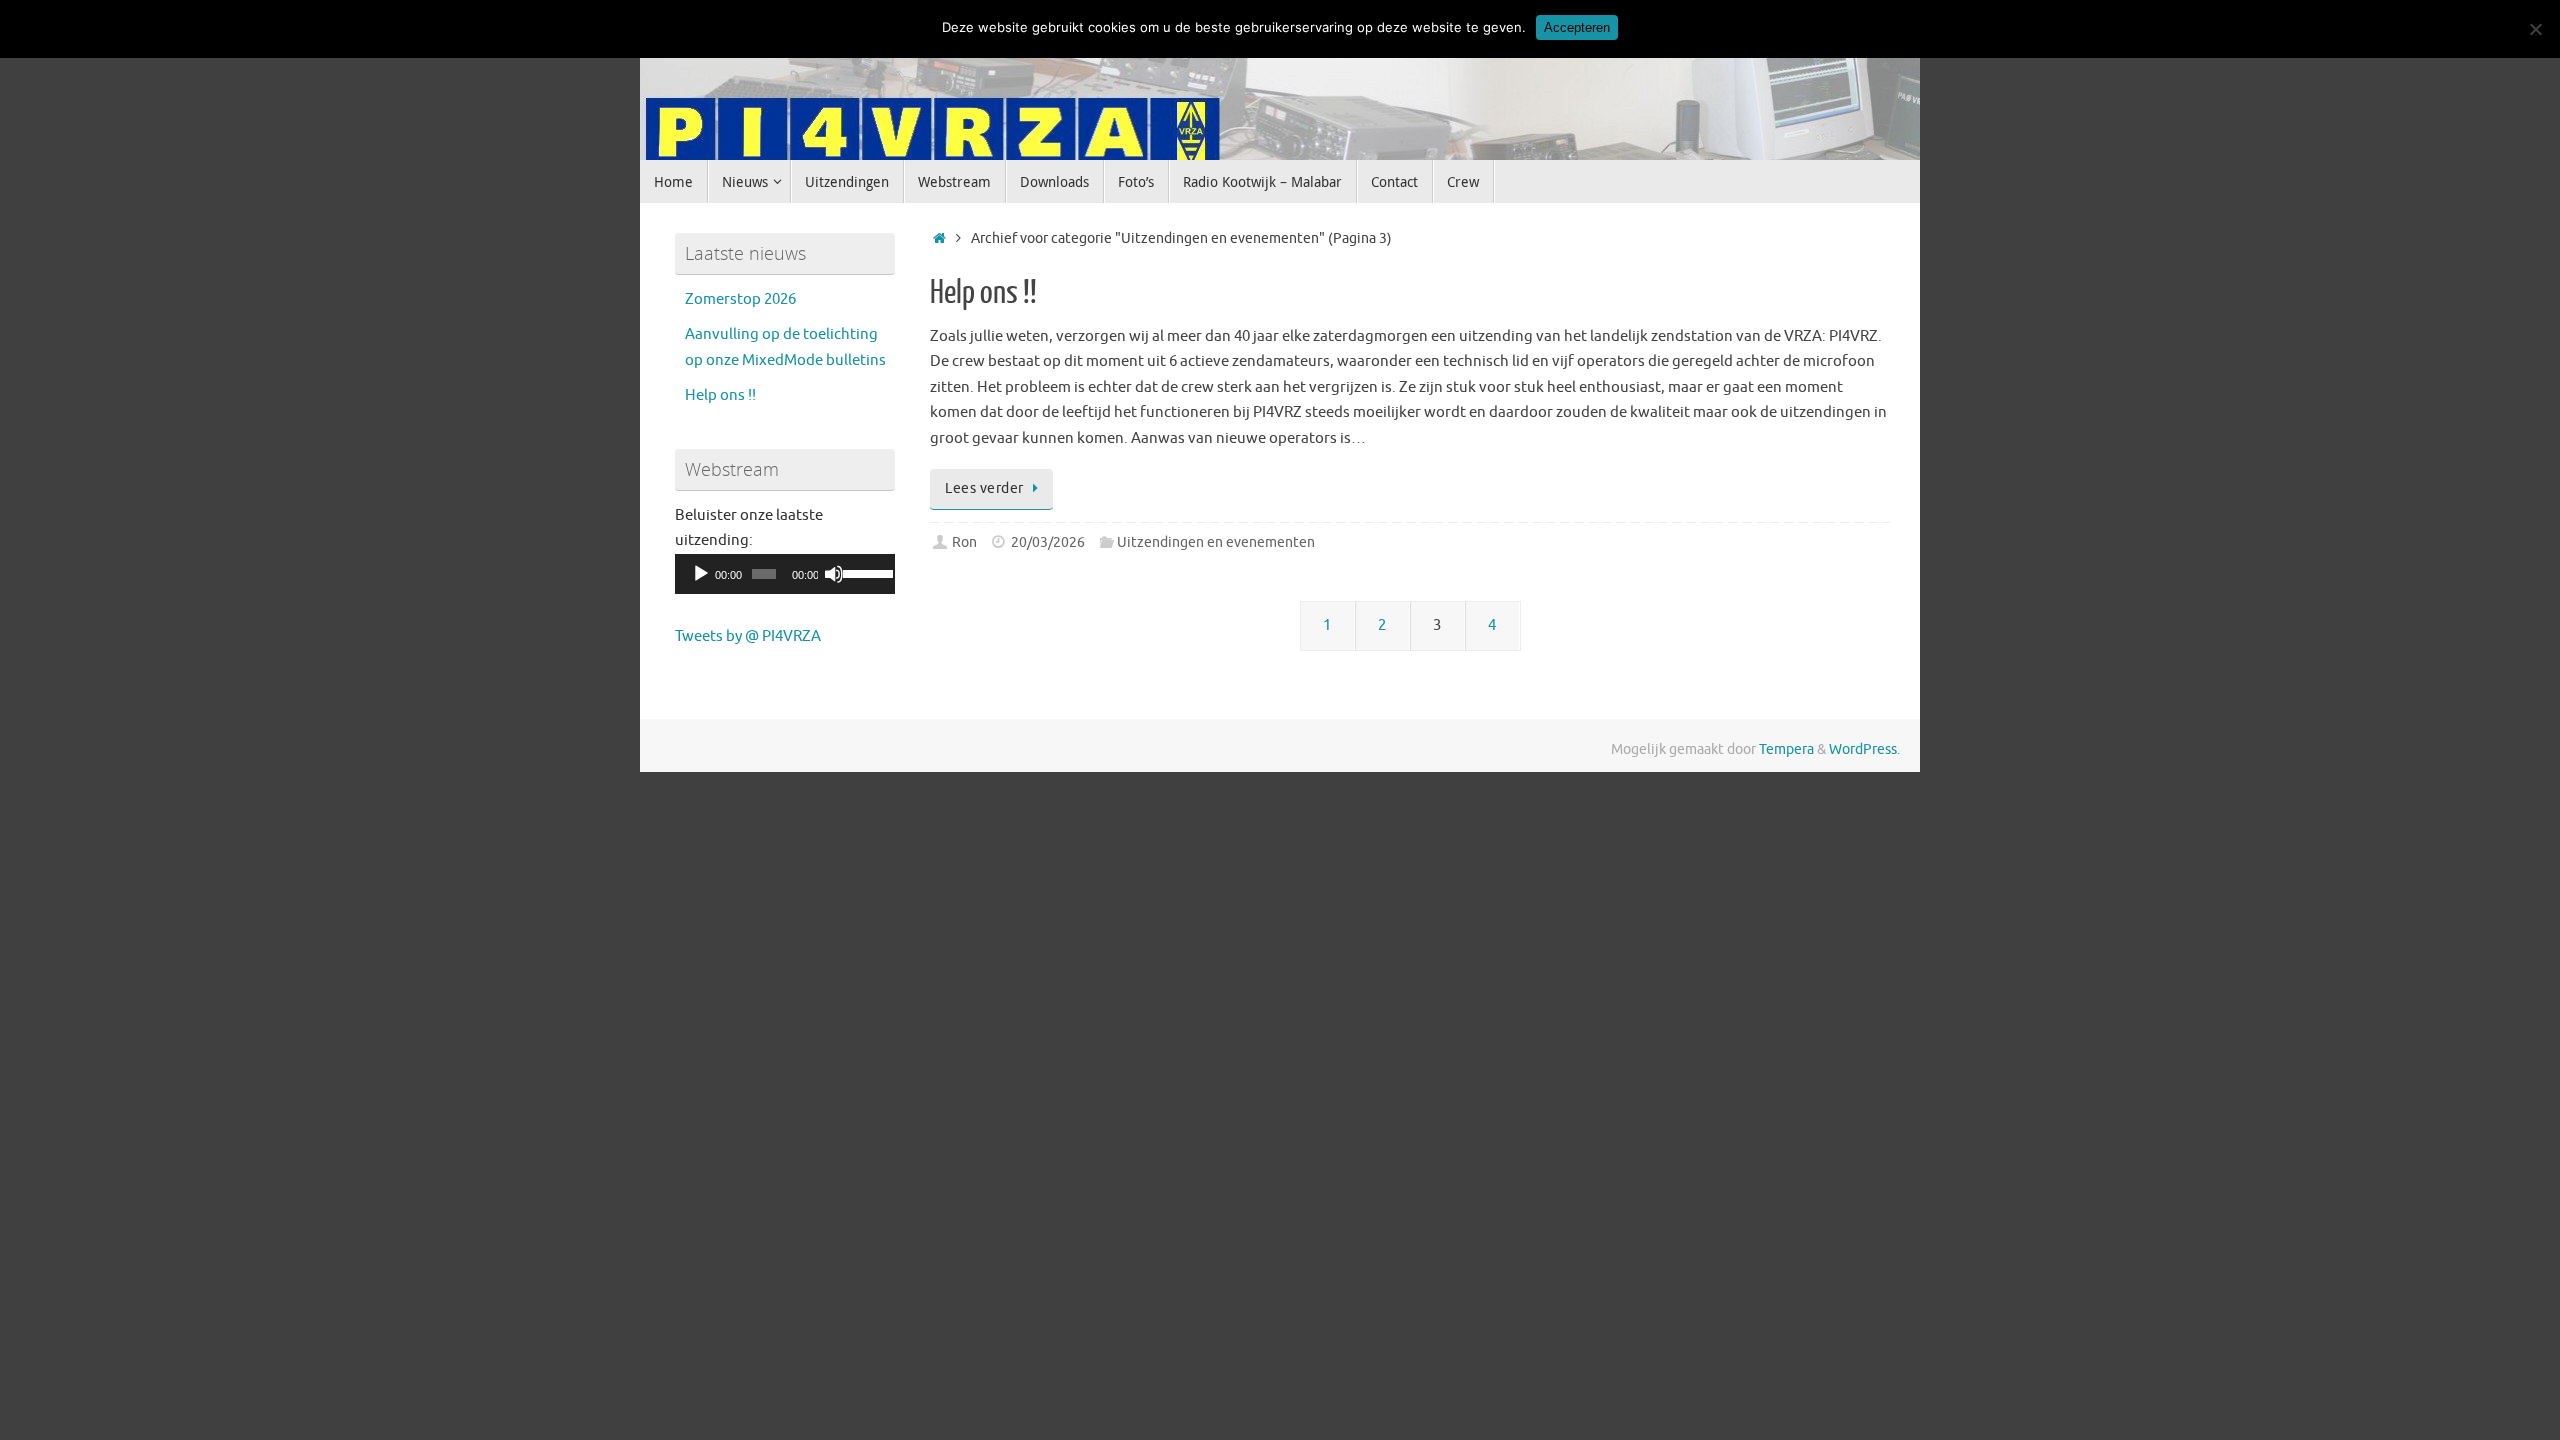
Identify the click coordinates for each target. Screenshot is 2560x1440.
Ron (964, 542)
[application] (785, 574)
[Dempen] (834, 574)
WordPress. (1864, 749)
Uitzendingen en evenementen (1216, 542)
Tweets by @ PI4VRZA (748, 636)
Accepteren (1577, 27)
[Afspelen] (701, 574)
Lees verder (984, 488)
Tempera (1786, 749)
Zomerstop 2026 (740, 299)
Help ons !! (983, 293)
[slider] (864, 572)
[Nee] (2535, 29)
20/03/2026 (1048, 542)
